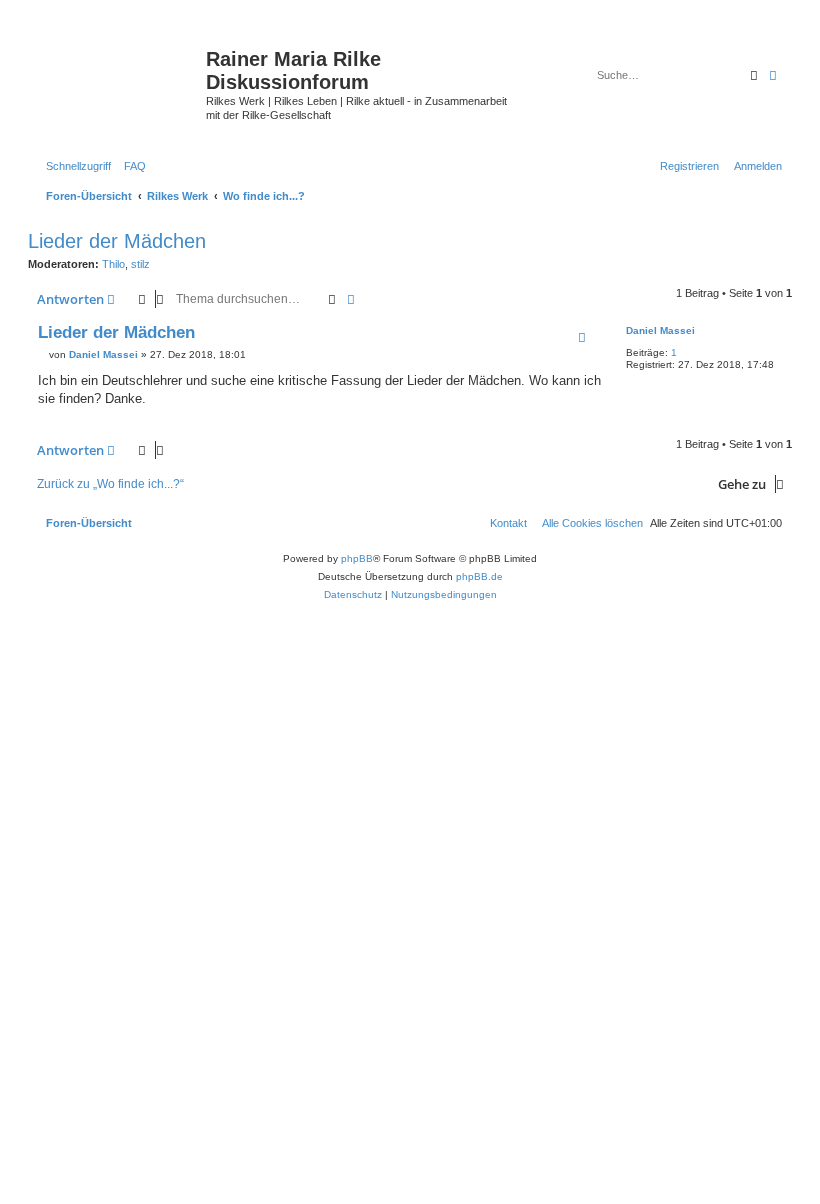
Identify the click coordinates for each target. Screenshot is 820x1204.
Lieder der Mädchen (117, 241)
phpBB (357, 558)
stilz (140, 264)
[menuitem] (131, 166)
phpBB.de (479, 576)
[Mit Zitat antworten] (582, 337)
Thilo (113, 264)
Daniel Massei (660, 330)
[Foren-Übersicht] (119, 75)
